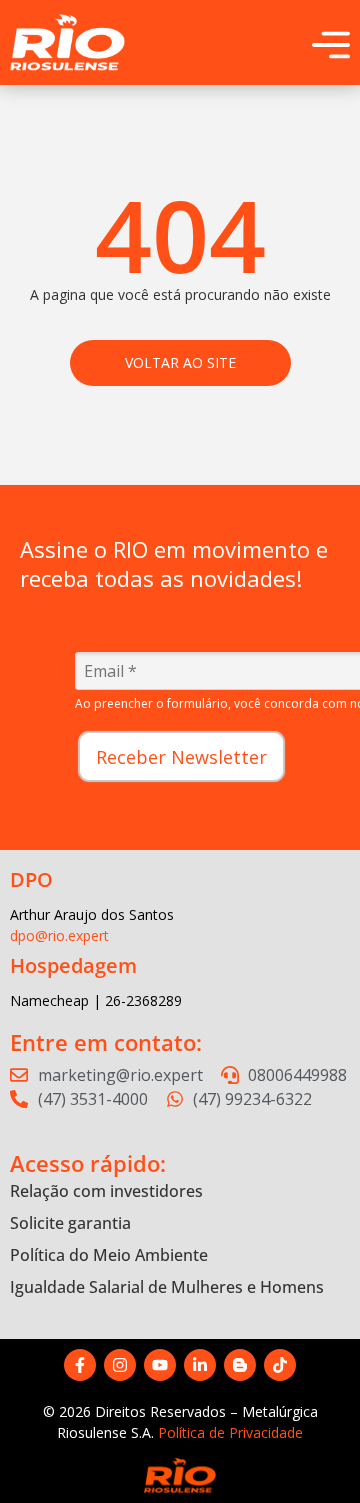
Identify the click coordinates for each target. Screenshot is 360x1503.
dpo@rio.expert (59, 935)
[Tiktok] (280, 1365)
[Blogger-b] (240, 1365)
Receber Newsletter (181, 757)
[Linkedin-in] (200, 1365)
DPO (31, 879)
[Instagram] (120, 1365)
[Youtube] (160, 1365)
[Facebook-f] (80, 1365)
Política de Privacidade (230, 1432)
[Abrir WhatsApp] (310, 1452)
